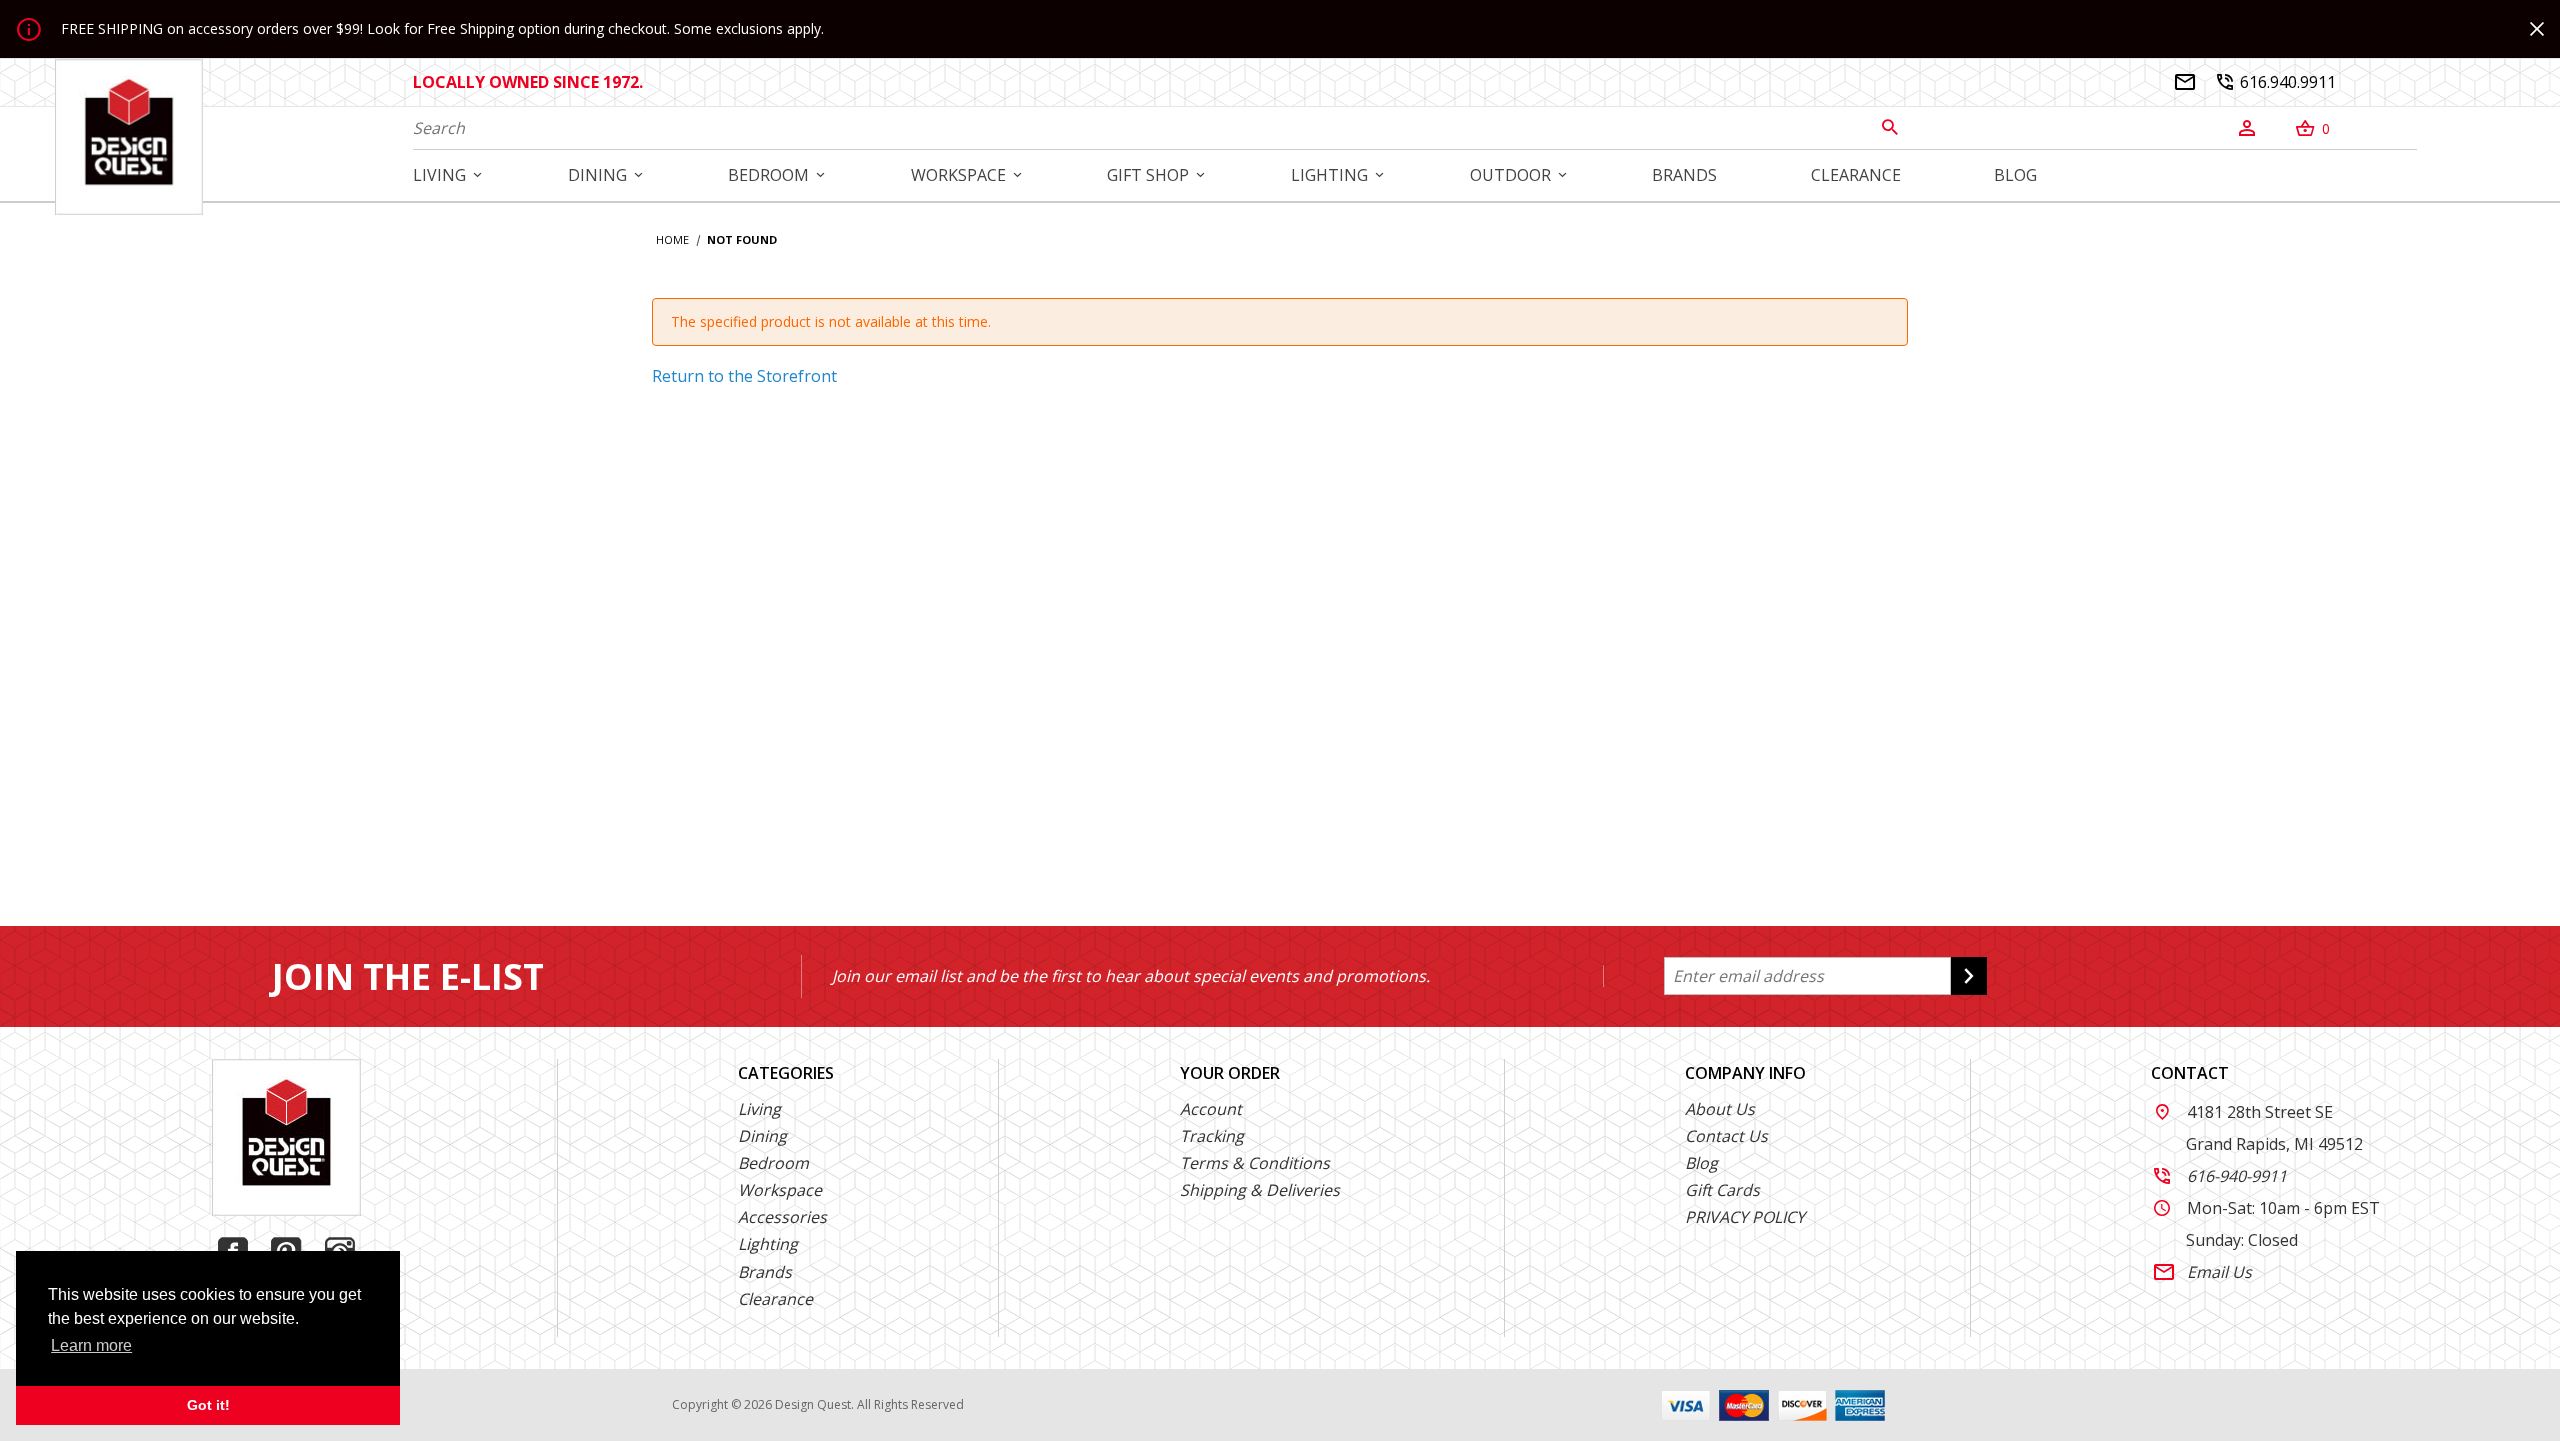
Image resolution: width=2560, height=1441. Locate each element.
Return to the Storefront (744, 376)
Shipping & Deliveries (1260, 1190)
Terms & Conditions (1255, 1163)
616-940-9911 (2220, 1176)
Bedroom (773, 1163)
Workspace (780, 1190)
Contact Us (1726, 1136)
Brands (765, 1272)
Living (759, 1109)
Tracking (1212, 1136)
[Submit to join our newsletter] (1969, 976)
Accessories (782, 1217)
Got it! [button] (208, 1405)
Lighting (768, 1244)
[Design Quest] (129, 136)
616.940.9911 (2276, 82)
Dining (762, 1136)
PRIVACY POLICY (1745, 1217)
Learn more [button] (91, 1345)
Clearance (775, 1299)
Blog (1701, 1163)
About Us (1720, 1109)
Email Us (2203, 1272)
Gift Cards (1722, 1190)
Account (1211, 1109)
